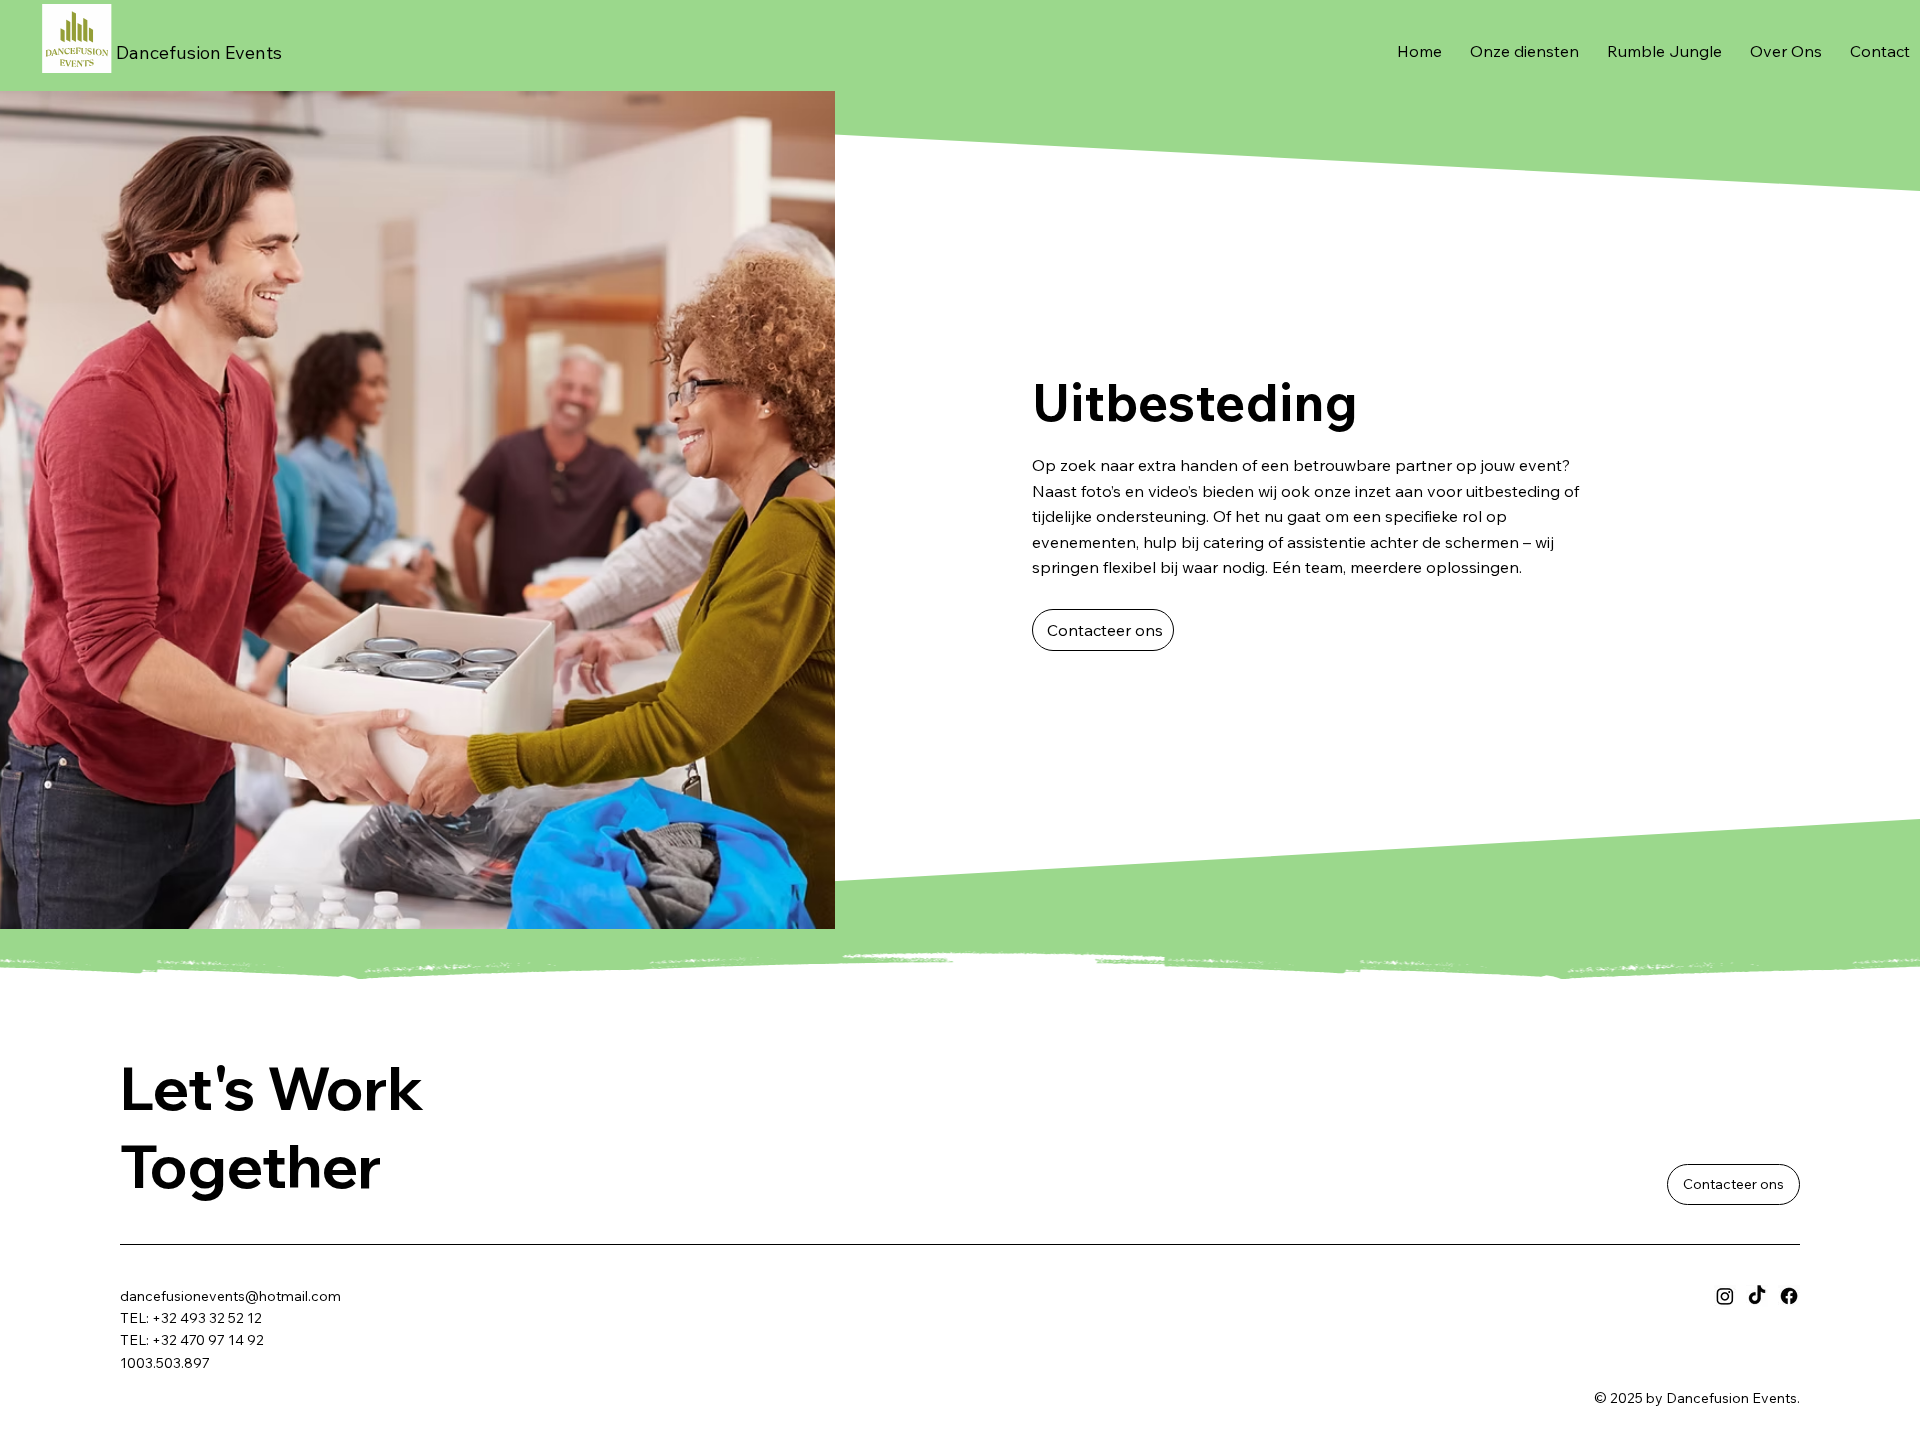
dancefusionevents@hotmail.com (230, 1296)
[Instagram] (1725, 1296)
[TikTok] (1757, 1296)
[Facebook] (1789, 1296)
